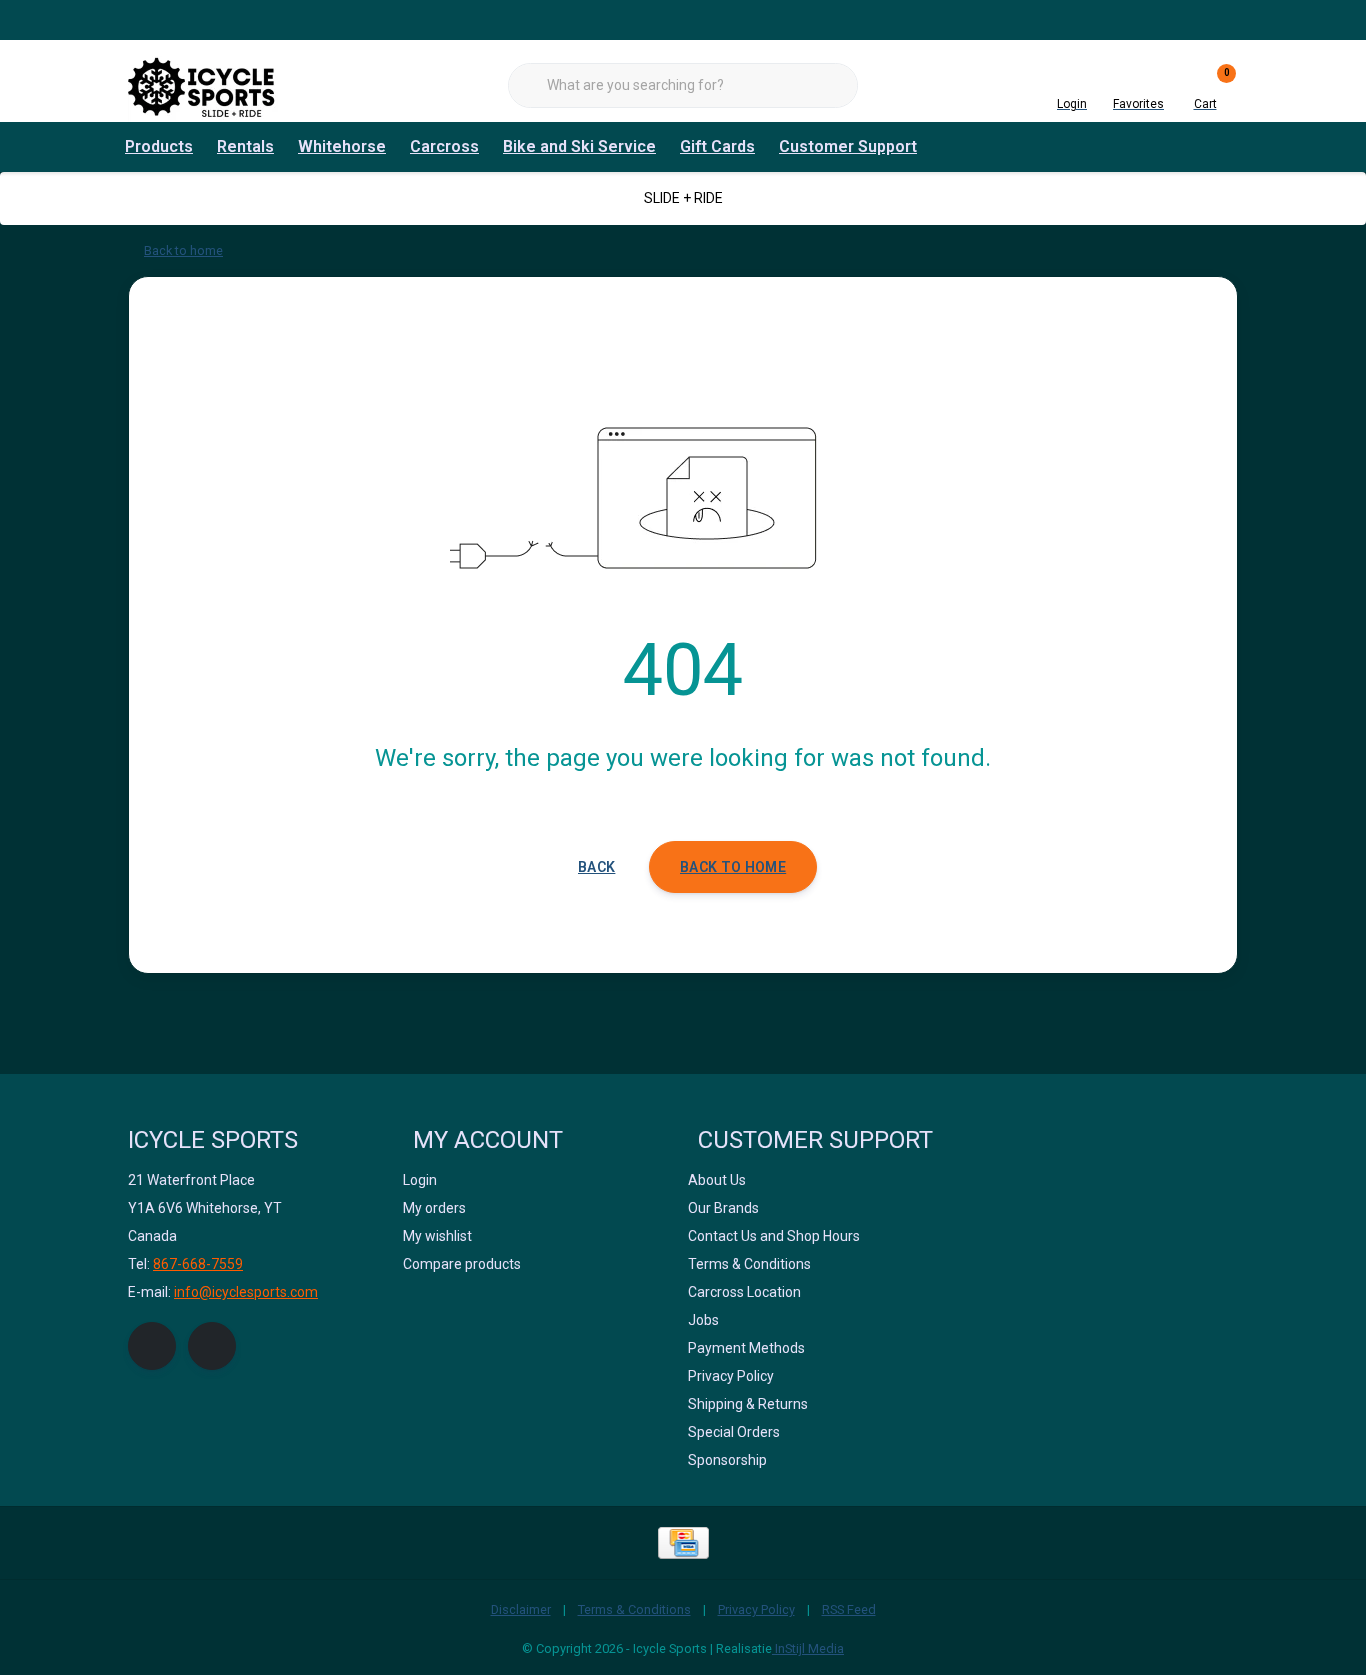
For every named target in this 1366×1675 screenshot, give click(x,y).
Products (159, 146)
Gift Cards (717, 146)
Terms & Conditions (634, 1609)
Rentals (245, 146)
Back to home (733, 867)
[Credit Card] (683, 1543)
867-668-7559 (198, 1264)
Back (596, 867)
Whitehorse (342, 146)
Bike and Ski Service (579, 146)
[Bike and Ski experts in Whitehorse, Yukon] (203, 84)
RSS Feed (849, 1609)
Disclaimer (521, 1609)
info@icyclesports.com (246, 1292)
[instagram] (212, 1346)
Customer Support (848, 146)
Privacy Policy (756, 1609)
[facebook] (152, 1346)
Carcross (444, 146)
